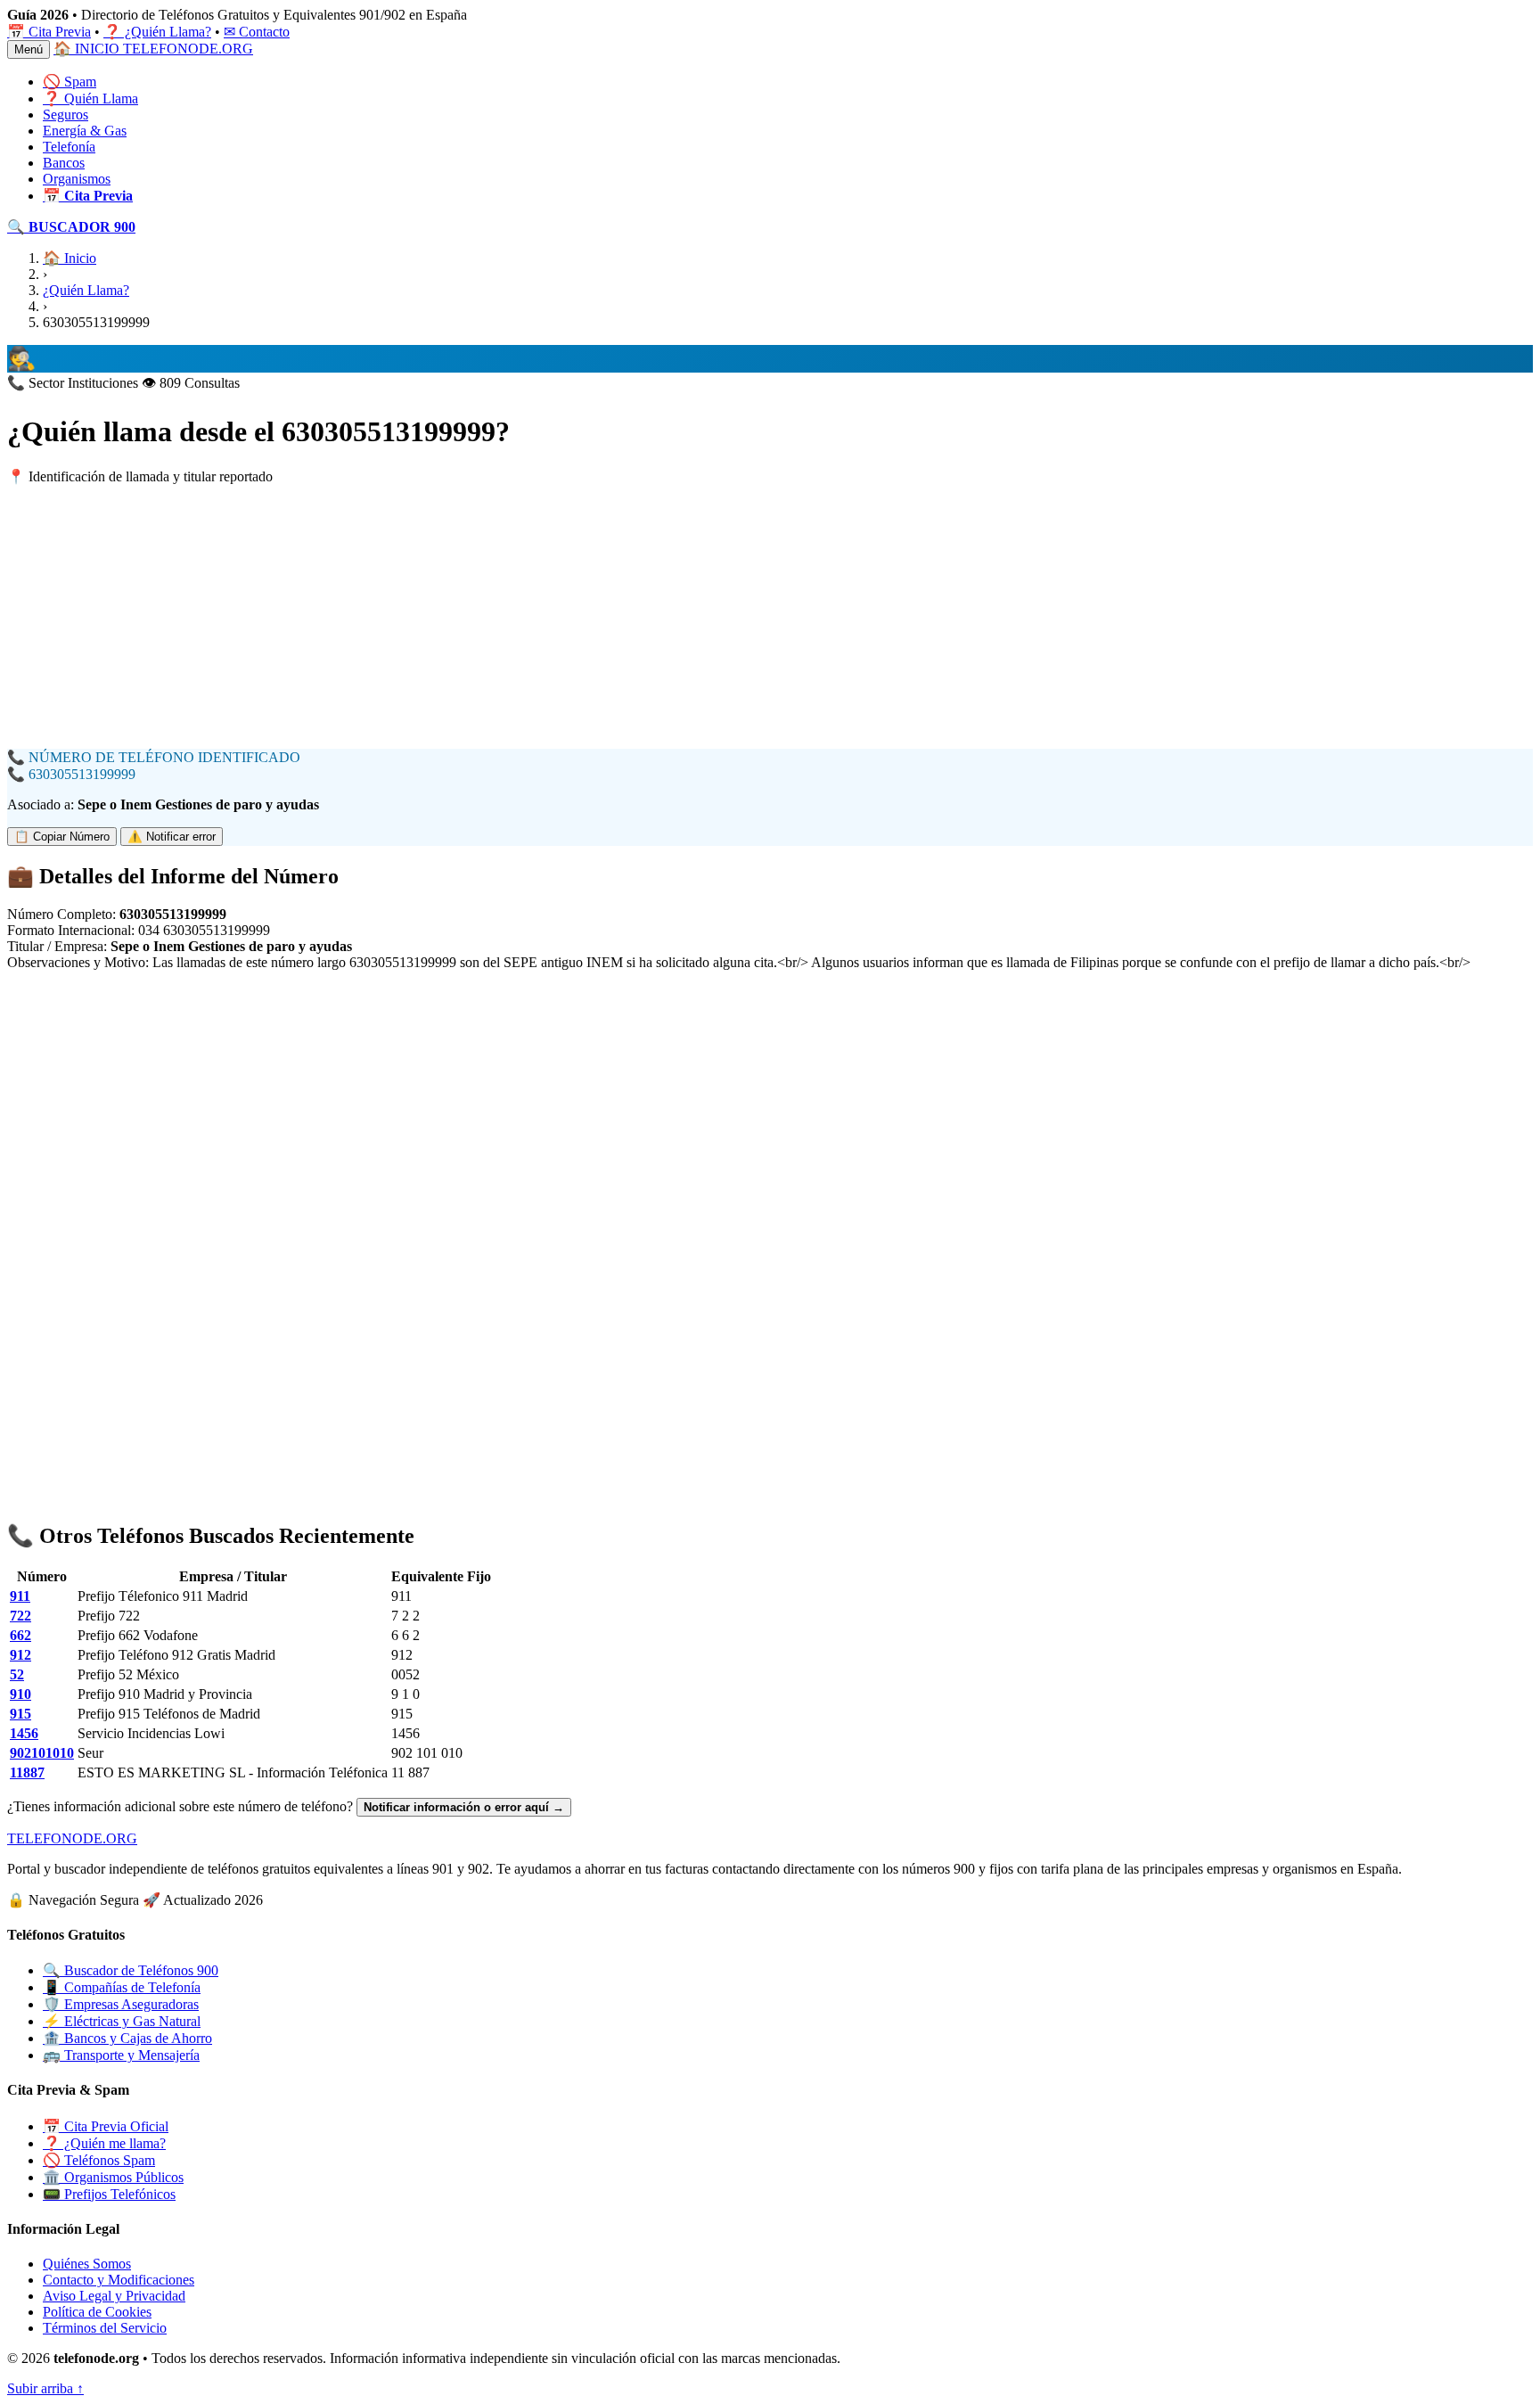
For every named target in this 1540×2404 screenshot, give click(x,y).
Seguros (66, 115)
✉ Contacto (257, 32)
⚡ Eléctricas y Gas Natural (122, 2021)
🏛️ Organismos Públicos (113, 2177)
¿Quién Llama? (86, 290)
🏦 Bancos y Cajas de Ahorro (127, 2038)
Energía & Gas (85, 131)
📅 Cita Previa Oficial (106, 2126)
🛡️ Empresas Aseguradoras (121, 2004)
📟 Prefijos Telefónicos (109, 2194)
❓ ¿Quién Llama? (157, 32)
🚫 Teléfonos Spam (99, 2160)
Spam (70, 82)
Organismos (77, 179)
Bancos (64, 163)
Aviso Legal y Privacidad (114, 2296)
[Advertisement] (542, 624)
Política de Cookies (97, 2312)
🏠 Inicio (70, 258)
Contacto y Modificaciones (119, 2280)
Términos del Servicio (105, 2328)
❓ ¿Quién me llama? (104, 2143)
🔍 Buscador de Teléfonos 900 (131, 1970)
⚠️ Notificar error (172, 837)
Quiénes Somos (87, 2264)
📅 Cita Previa (49, 32)
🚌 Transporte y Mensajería (121, 2055)
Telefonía (69, 147)
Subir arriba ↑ (45, 2388)
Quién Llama (90, 98)
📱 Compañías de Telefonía (122, 1987)
